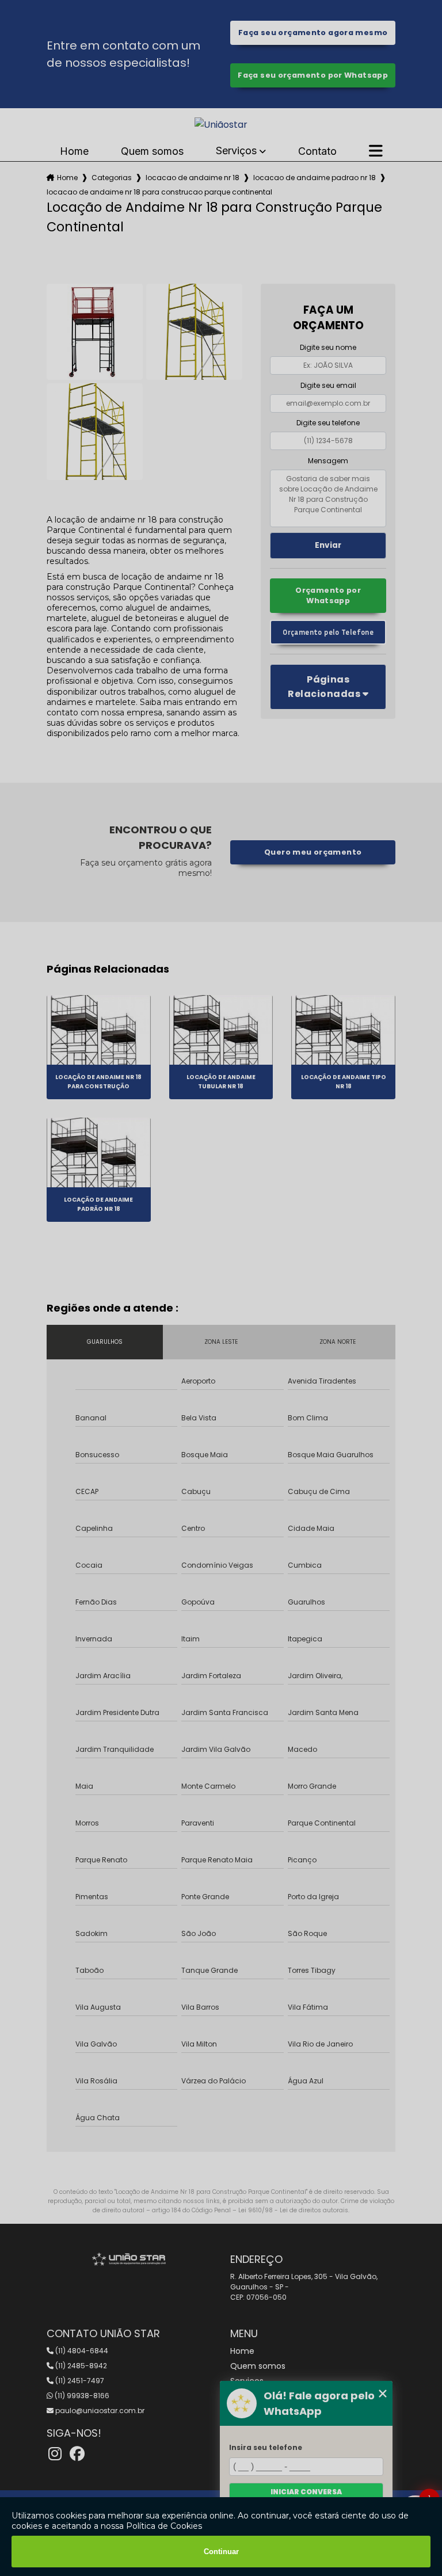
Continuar (221, 2552)
